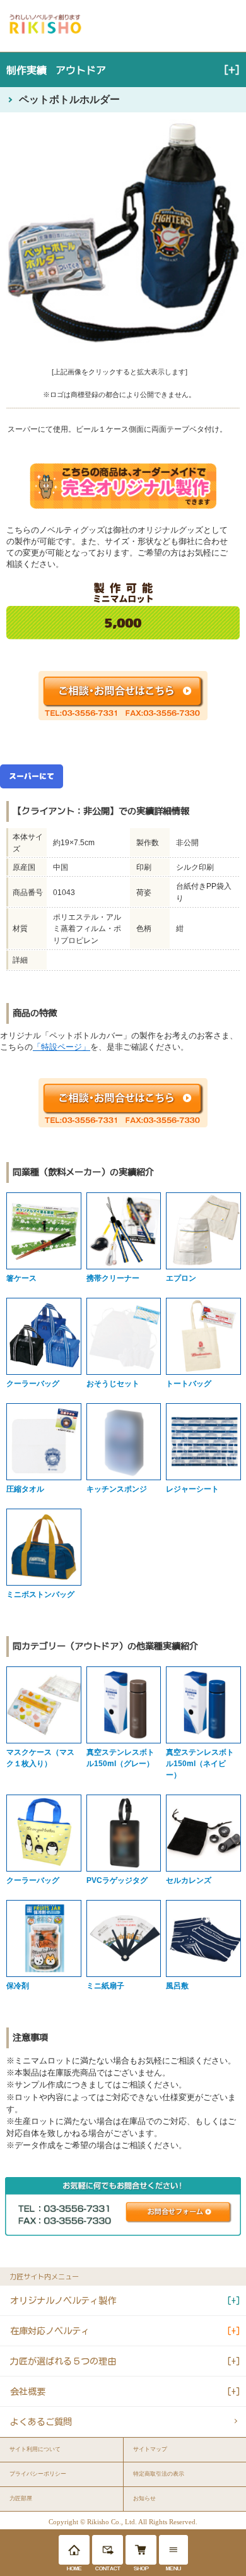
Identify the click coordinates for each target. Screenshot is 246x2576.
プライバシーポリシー (38, 2474)
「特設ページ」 (61, 1047)
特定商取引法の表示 (159, 2474)
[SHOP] (141, 2550)
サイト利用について (35, 2449)
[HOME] (74, 2550)
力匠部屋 (21, 2498)
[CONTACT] (108, 2550)
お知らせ (144, 2498)
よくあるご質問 (41, 2422)
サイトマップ (150, 2449)
